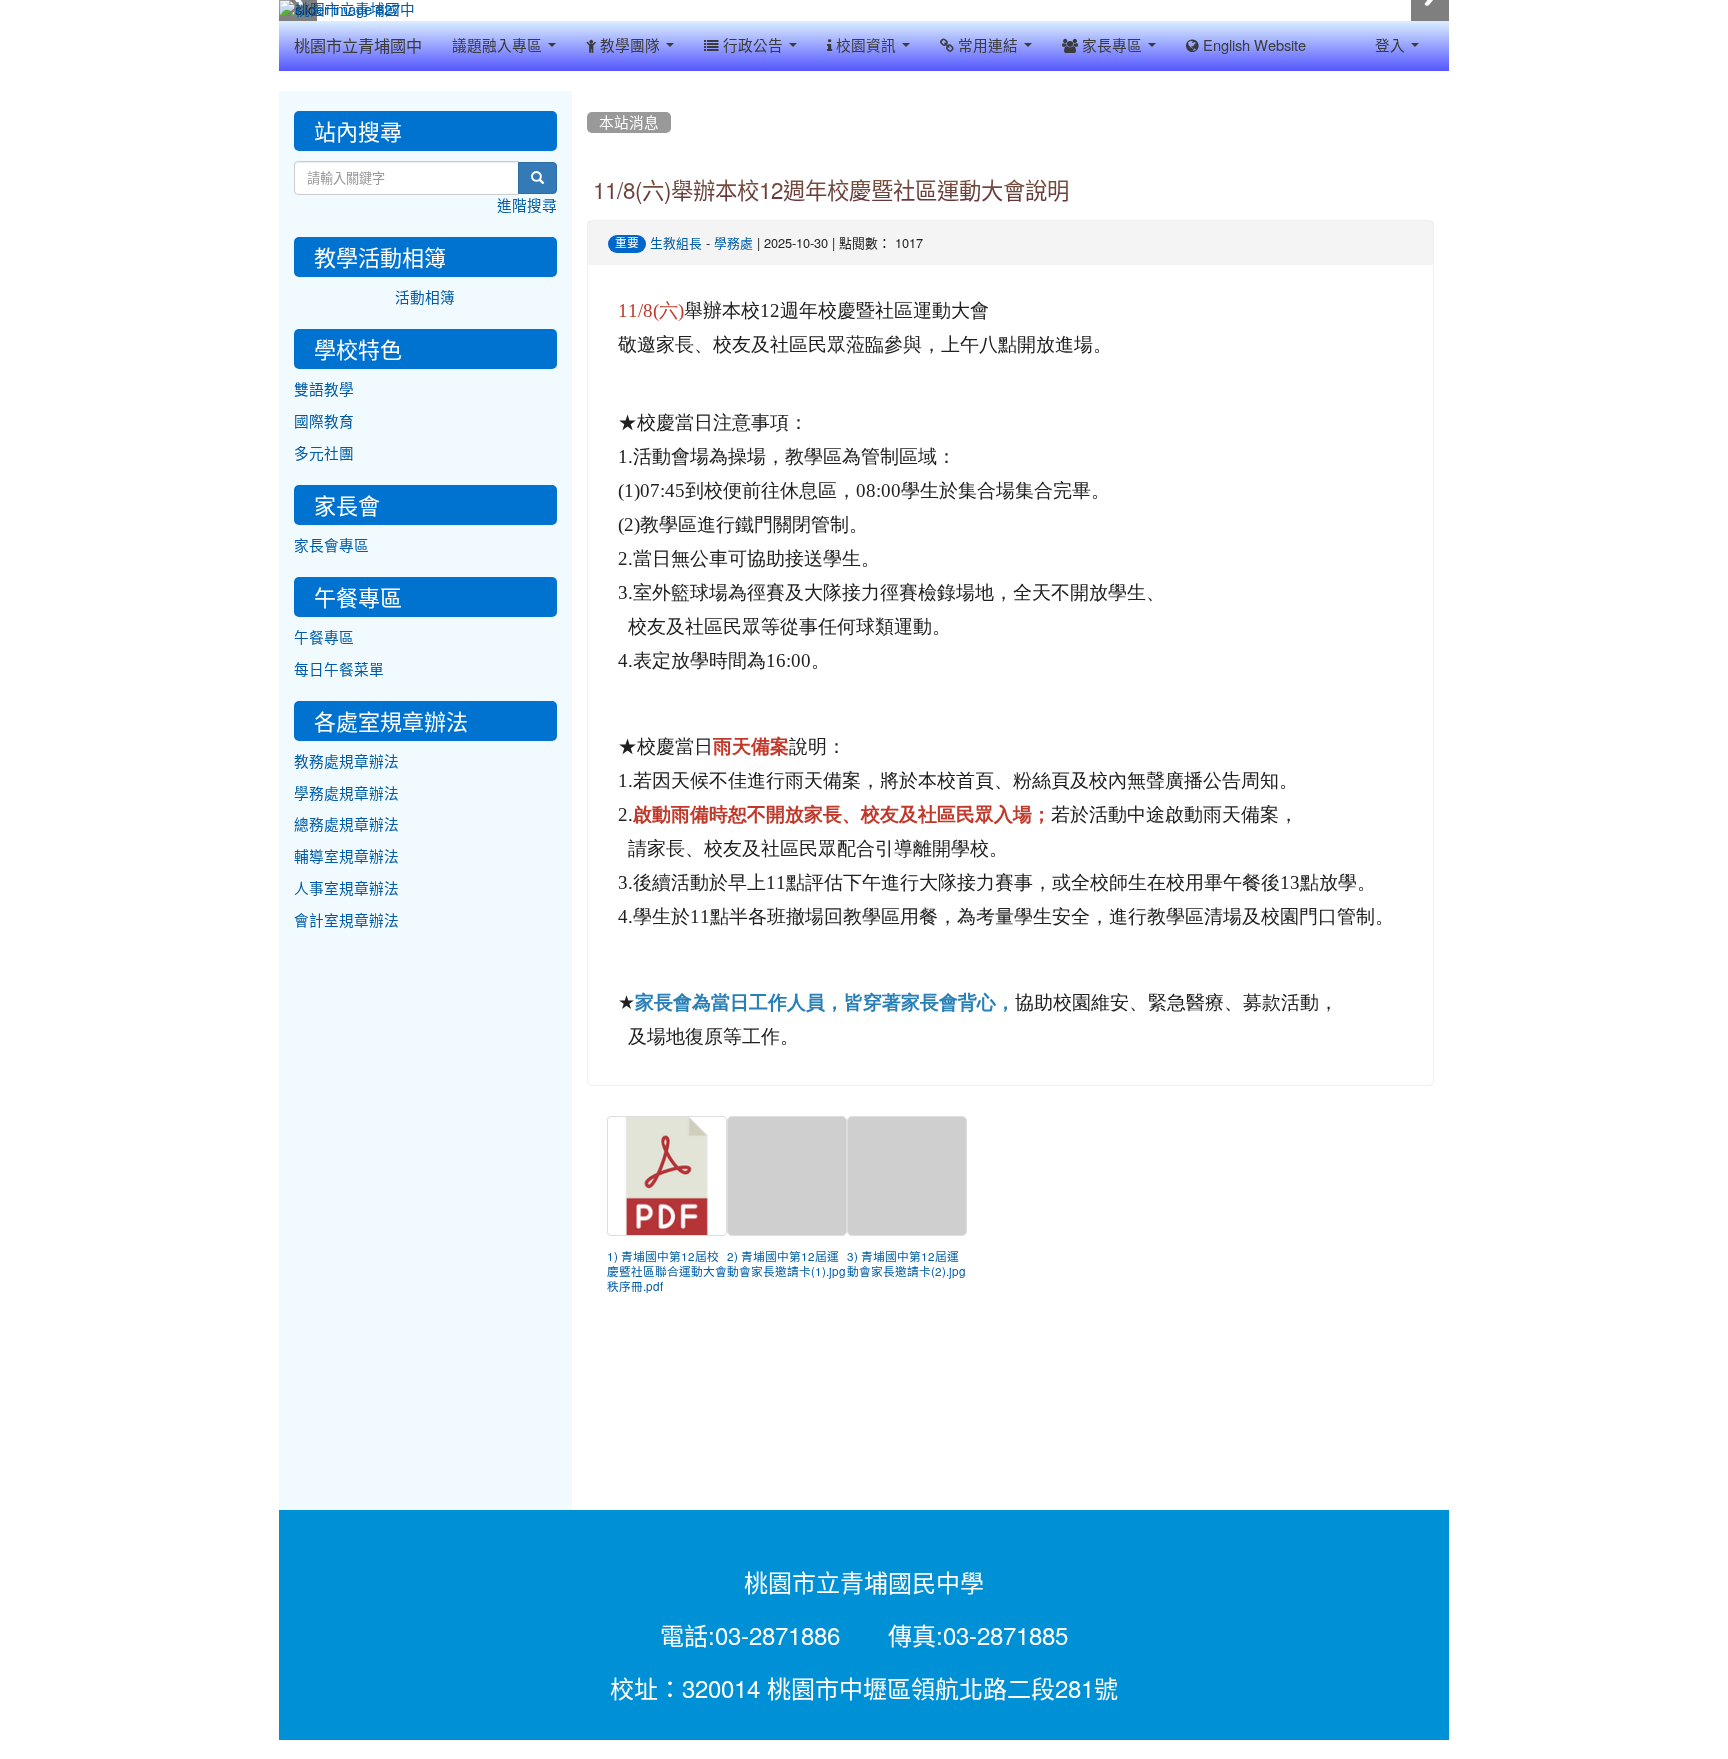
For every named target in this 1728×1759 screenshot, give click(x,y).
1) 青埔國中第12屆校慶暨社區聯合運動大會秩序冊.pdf (667, 1272)
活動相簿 (425, 297)
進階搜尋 (527, 205)
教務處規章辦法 (346, 761)
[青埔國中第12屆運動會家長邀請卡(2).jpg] (907, 1176)
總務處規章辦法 (346, 824)
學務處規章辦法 (346, 793)
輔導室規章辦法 (346, 856)
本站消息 (629, 122)
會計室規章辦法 (346, 920)
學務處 (733, 243)
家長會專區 (331, 545)
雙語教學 (324, 389)
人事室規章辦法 (346, 888)
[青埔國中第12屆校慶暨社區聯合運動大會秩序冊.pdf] (667, 1176)
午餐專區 (324, 637)
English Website (1252, 45)
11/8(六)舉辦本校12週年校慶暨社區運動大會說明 (831, 191)
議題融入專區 (499, 45)
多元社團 (324, 453)
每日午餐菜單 (339, 669)
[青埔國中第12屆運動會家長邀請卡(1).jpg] (787, 1176)
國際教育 (324, 421)
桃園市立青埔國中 (358, 46)
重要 (627, 243)
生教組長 (676, 243)
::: (591, 98)
